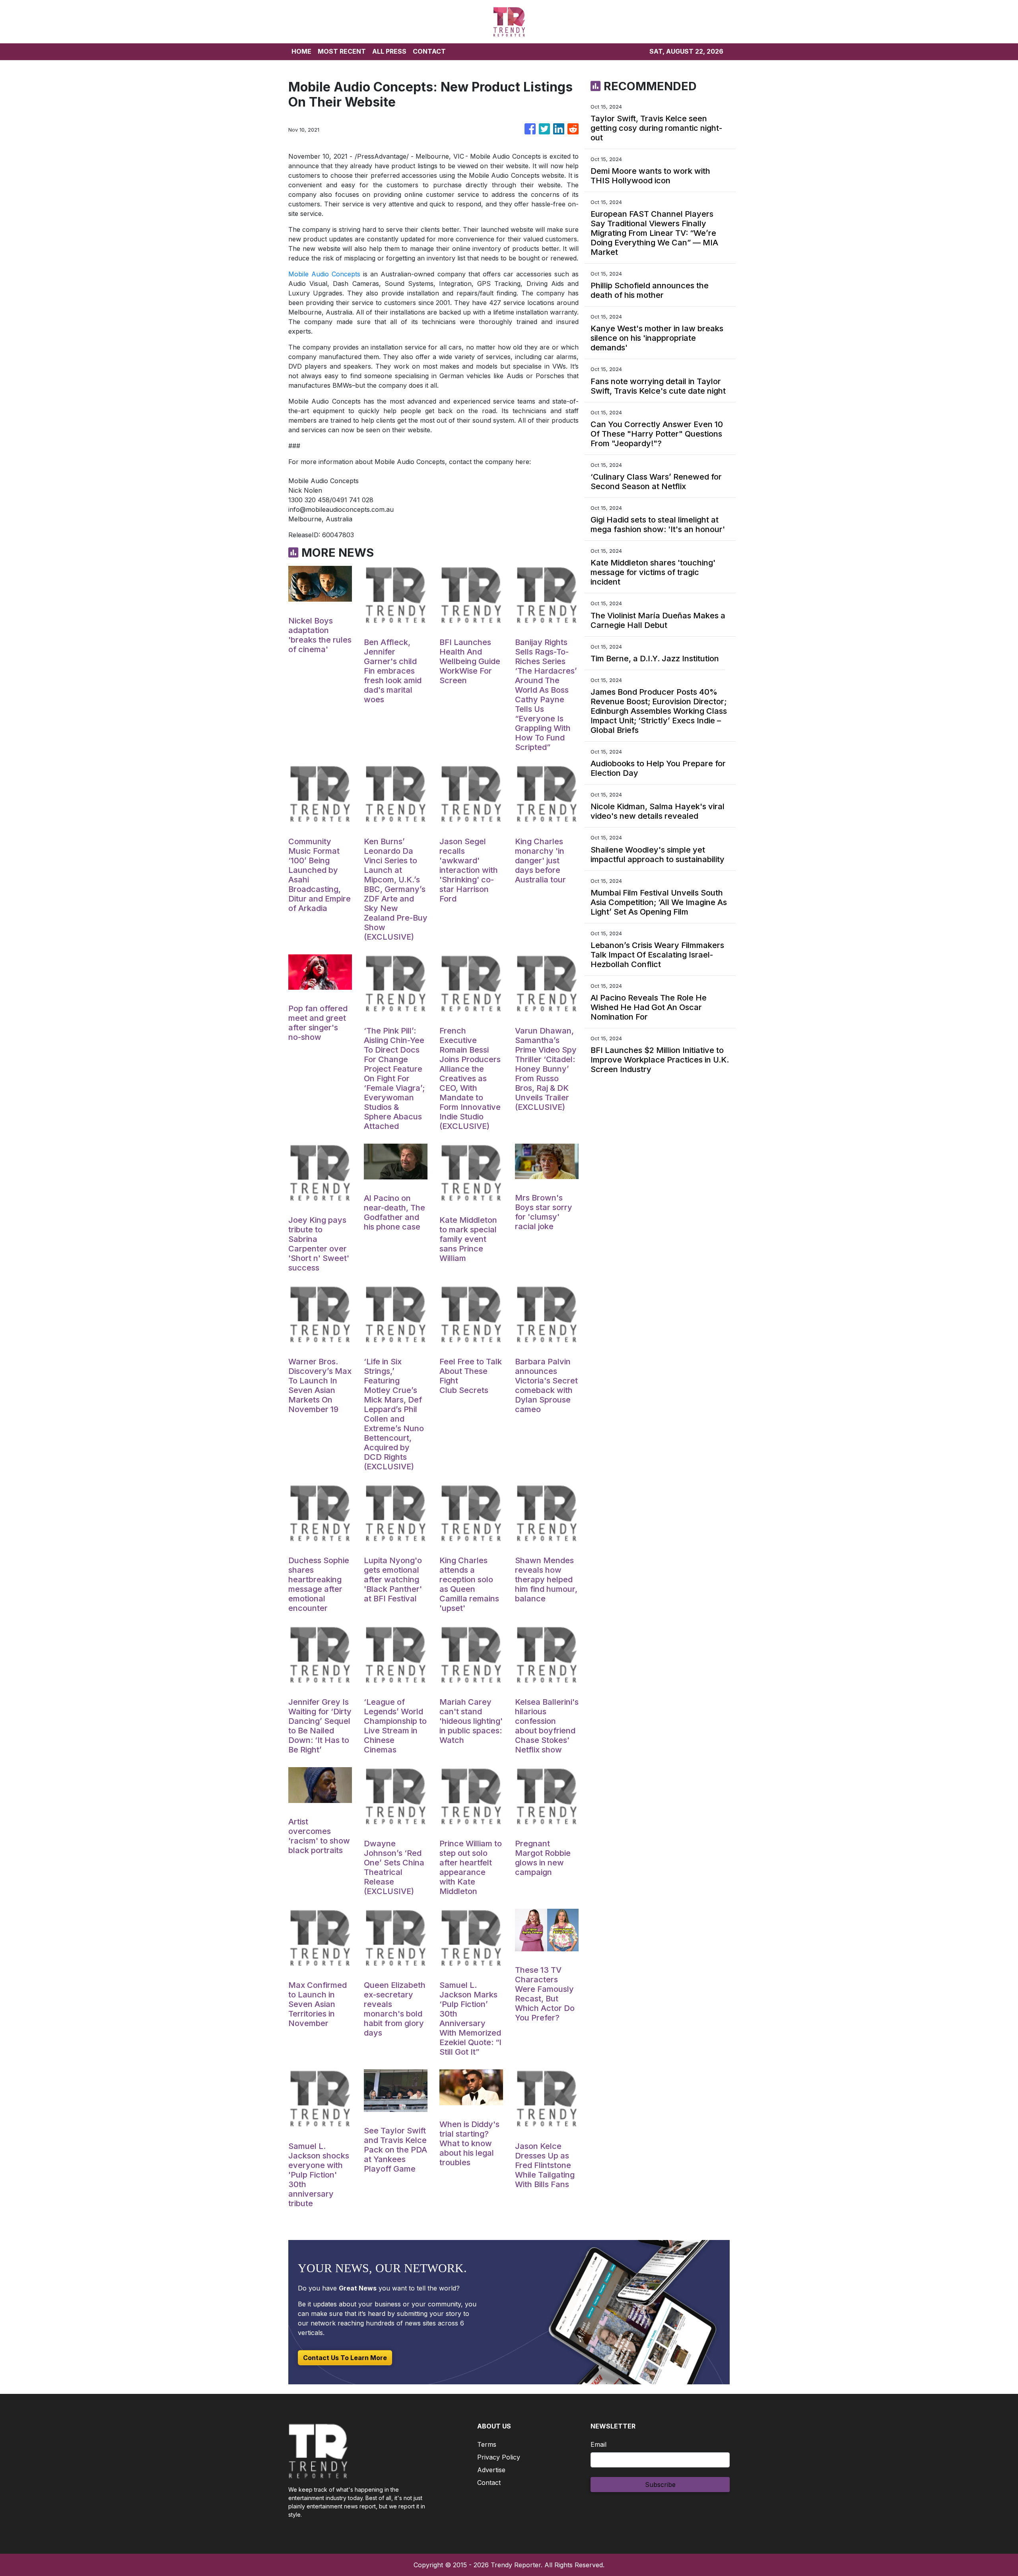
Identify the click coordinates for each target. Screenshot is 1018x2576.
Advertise (491, 2470)
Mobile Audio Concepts (324, 274)
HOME (301, 51)
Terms (487, 2444)
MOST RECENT (342, 51)
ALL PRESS (389, 51)
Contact (489, 2483)
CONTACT (429, 51)
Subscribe (660, 2485)
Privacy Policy (499, 2457)
